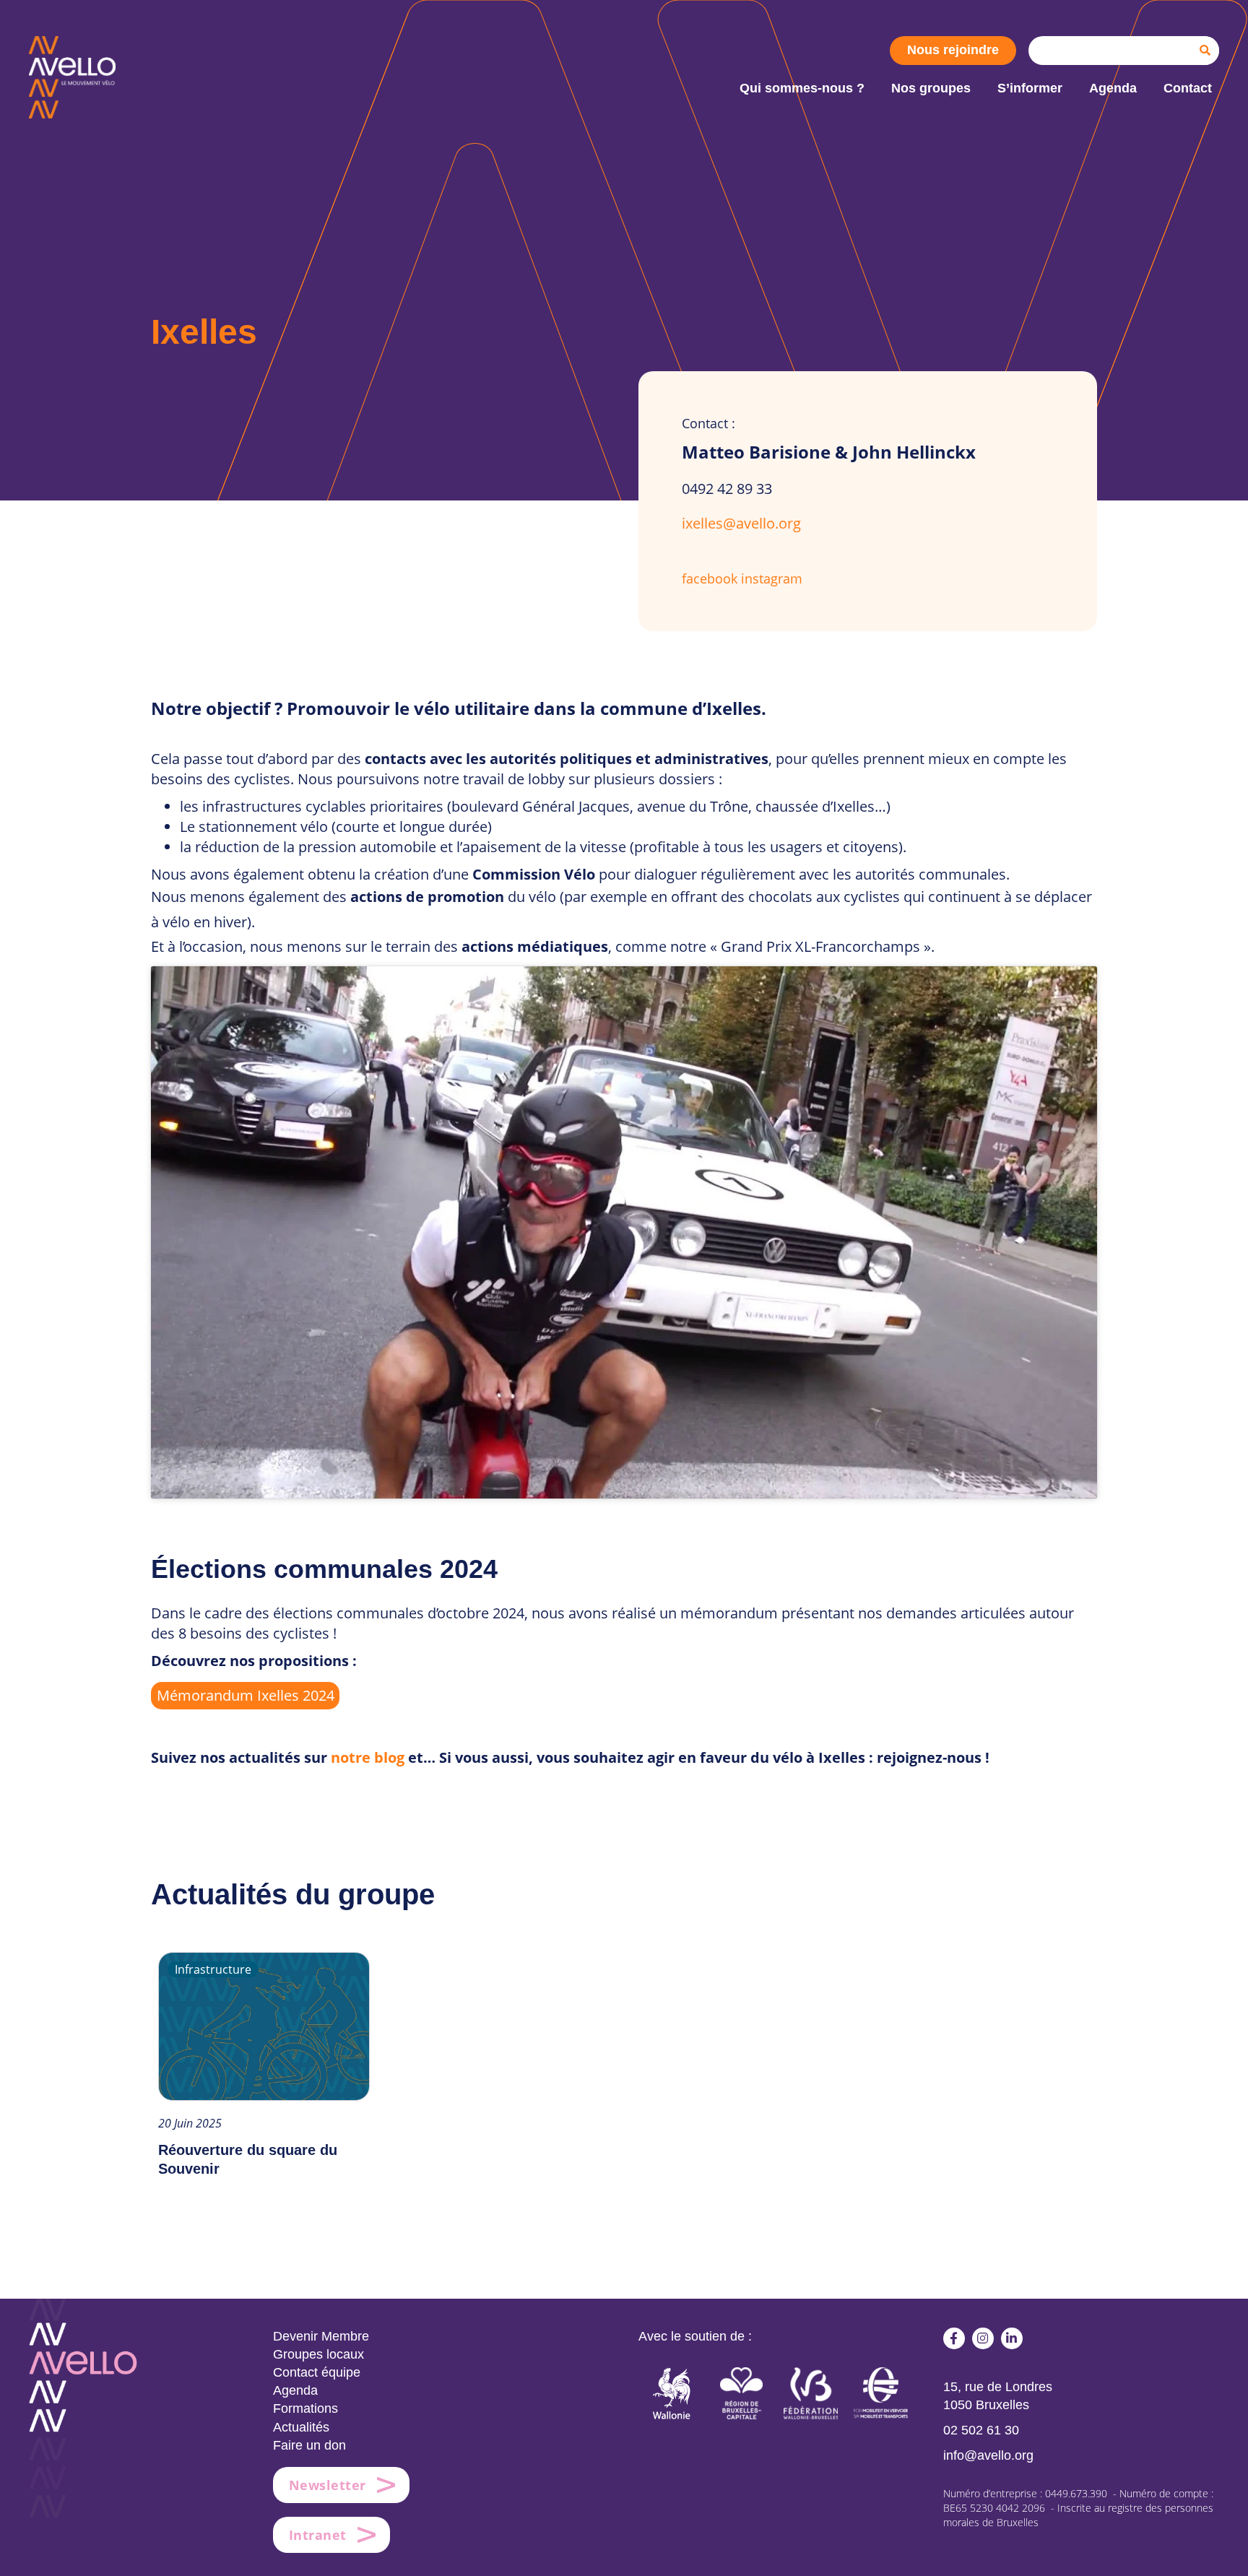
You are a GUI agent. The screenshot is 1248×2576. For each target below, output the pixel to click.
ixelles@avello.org (741, 523)
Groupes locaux (318, 2354)
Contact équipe (317, 2372)
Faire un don (309, 2445)
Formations (305, 2408)
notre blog (368, 1757)
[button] (954, 2338)
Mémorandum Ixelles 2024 (246, 1695)
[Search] (1205, 51)
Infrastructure (213, 1969)
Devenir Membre (321, 2336)
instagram (772, 578)
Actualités (301, 2427)
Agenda (295, 2390)
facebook (710, 578)
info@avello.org (988, 2455)
